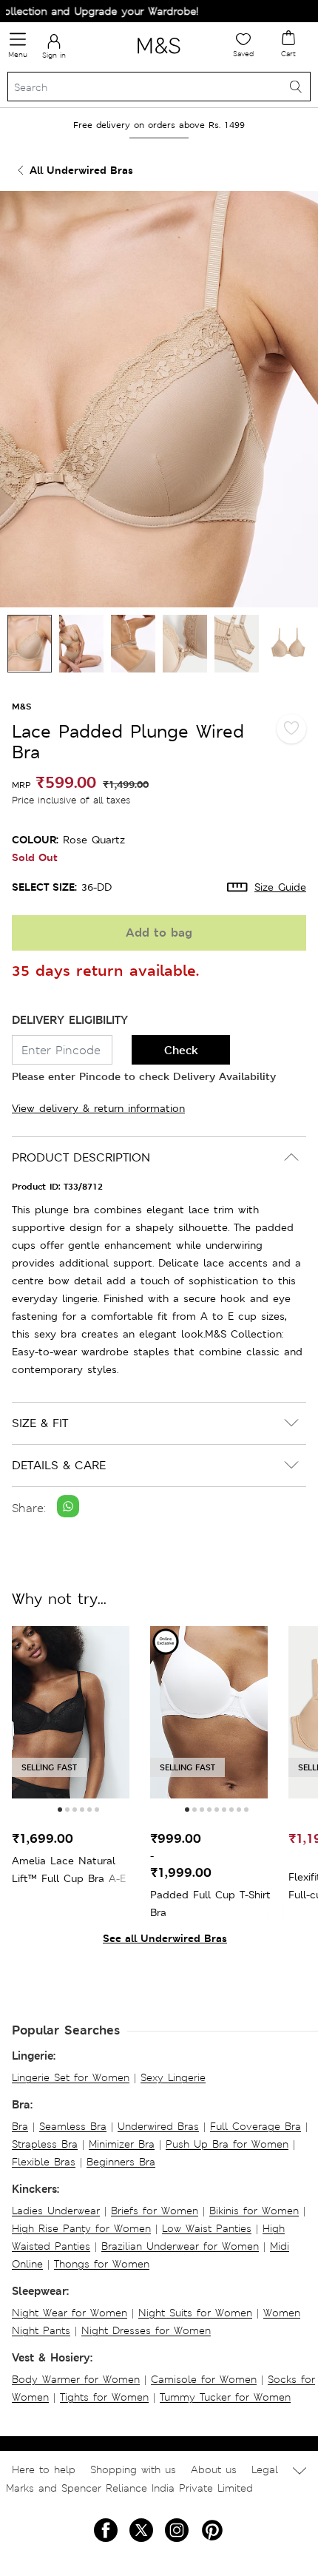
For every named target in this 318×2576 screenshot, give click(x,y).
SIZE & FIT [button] (40, 1423)
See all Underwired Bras (165, 1938)
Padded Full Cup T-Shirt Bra (210, 1904)
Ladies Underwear (56, 2211)
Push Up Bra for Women (227, 2144)
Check (181, 1050)
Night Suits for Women (195, 2313)
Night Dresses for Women (146, 2330)
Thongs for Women (102, 2264)
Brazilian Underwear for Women (180, 2246)
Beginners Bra (121, 2162)
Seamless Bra (73, 2126)
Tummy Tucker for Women (225, 2397)
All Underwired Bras (81, 170)
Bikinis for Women (254, 2211)
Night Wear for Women (70, 2313)
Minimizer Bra (122, 2144)
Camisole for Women (204, 2379)
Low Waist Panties (207, 2228)
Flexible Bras (44, 2162)
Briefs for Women (155, 2211)
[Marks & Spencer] (159, 56)
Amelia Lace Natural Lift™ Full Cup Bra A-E (69, 1869)
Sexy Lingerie (173, 2077)
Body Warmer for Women (76, 2379)
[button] (60, 1810)
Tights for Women (104, 2397)
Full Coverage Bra (256, 2126)
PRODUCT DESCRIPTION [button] (81, 1157)
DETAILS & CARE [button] (59, 1465)
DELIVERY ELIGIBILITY (70, 1020)
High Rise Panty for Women (81, 2228)
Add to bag (159, 933)
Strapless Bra (45, 2144)
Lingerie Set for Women (71, 2077)
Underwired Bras (158, 2126)
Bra (20, 2126)
